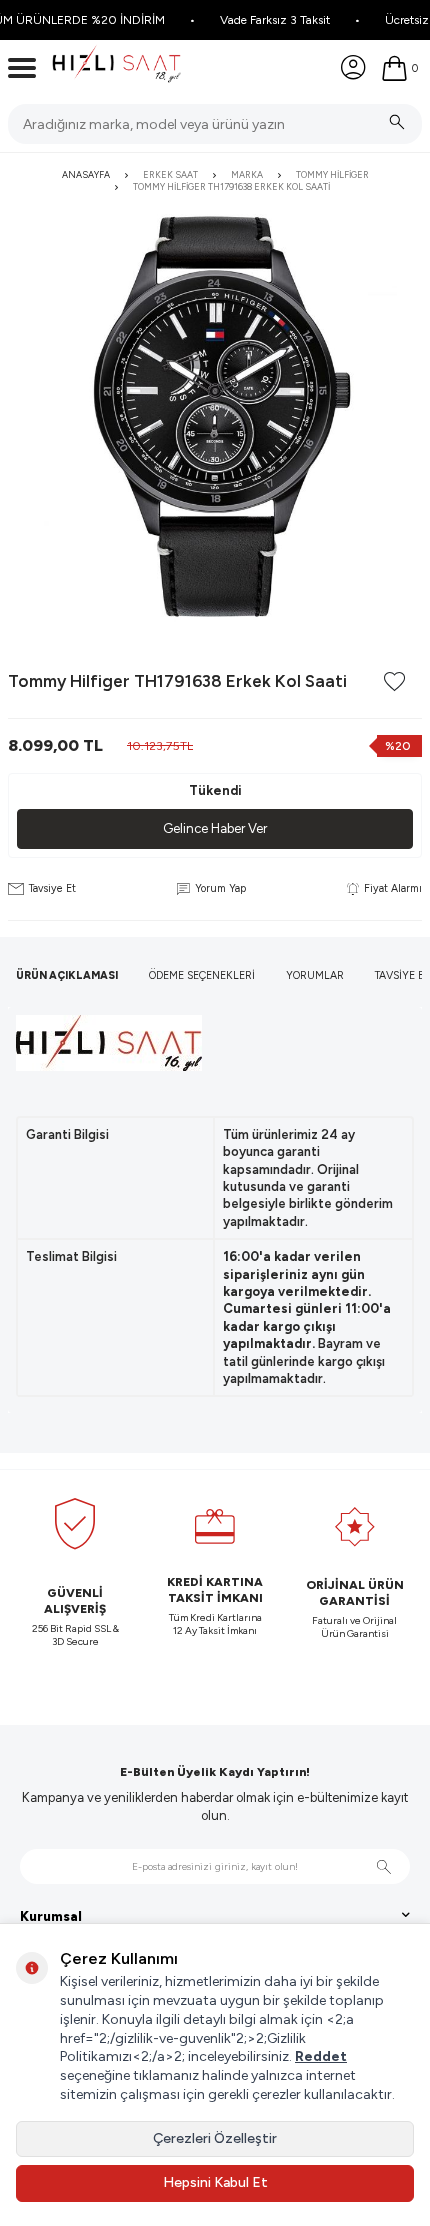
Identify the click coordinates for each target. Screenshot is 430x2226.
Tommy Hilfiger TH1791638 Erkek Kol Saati (231, 186)
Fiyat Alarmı (393, 888)
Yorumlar (315, 975)
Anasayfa (86, 174)
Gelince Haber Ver (215, 828)
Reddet (321, 2056)
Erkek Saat (170, 174)
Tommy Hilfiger (332, 174)
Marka (247, 174)
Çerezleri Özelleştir (215, 2138)
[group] (215, 416)
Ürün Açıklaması (67, 975)
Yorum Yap (220, 888)
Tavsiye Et (52, 888)
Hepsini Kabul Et (215, 2182)
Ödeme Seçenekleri (202, 975)
